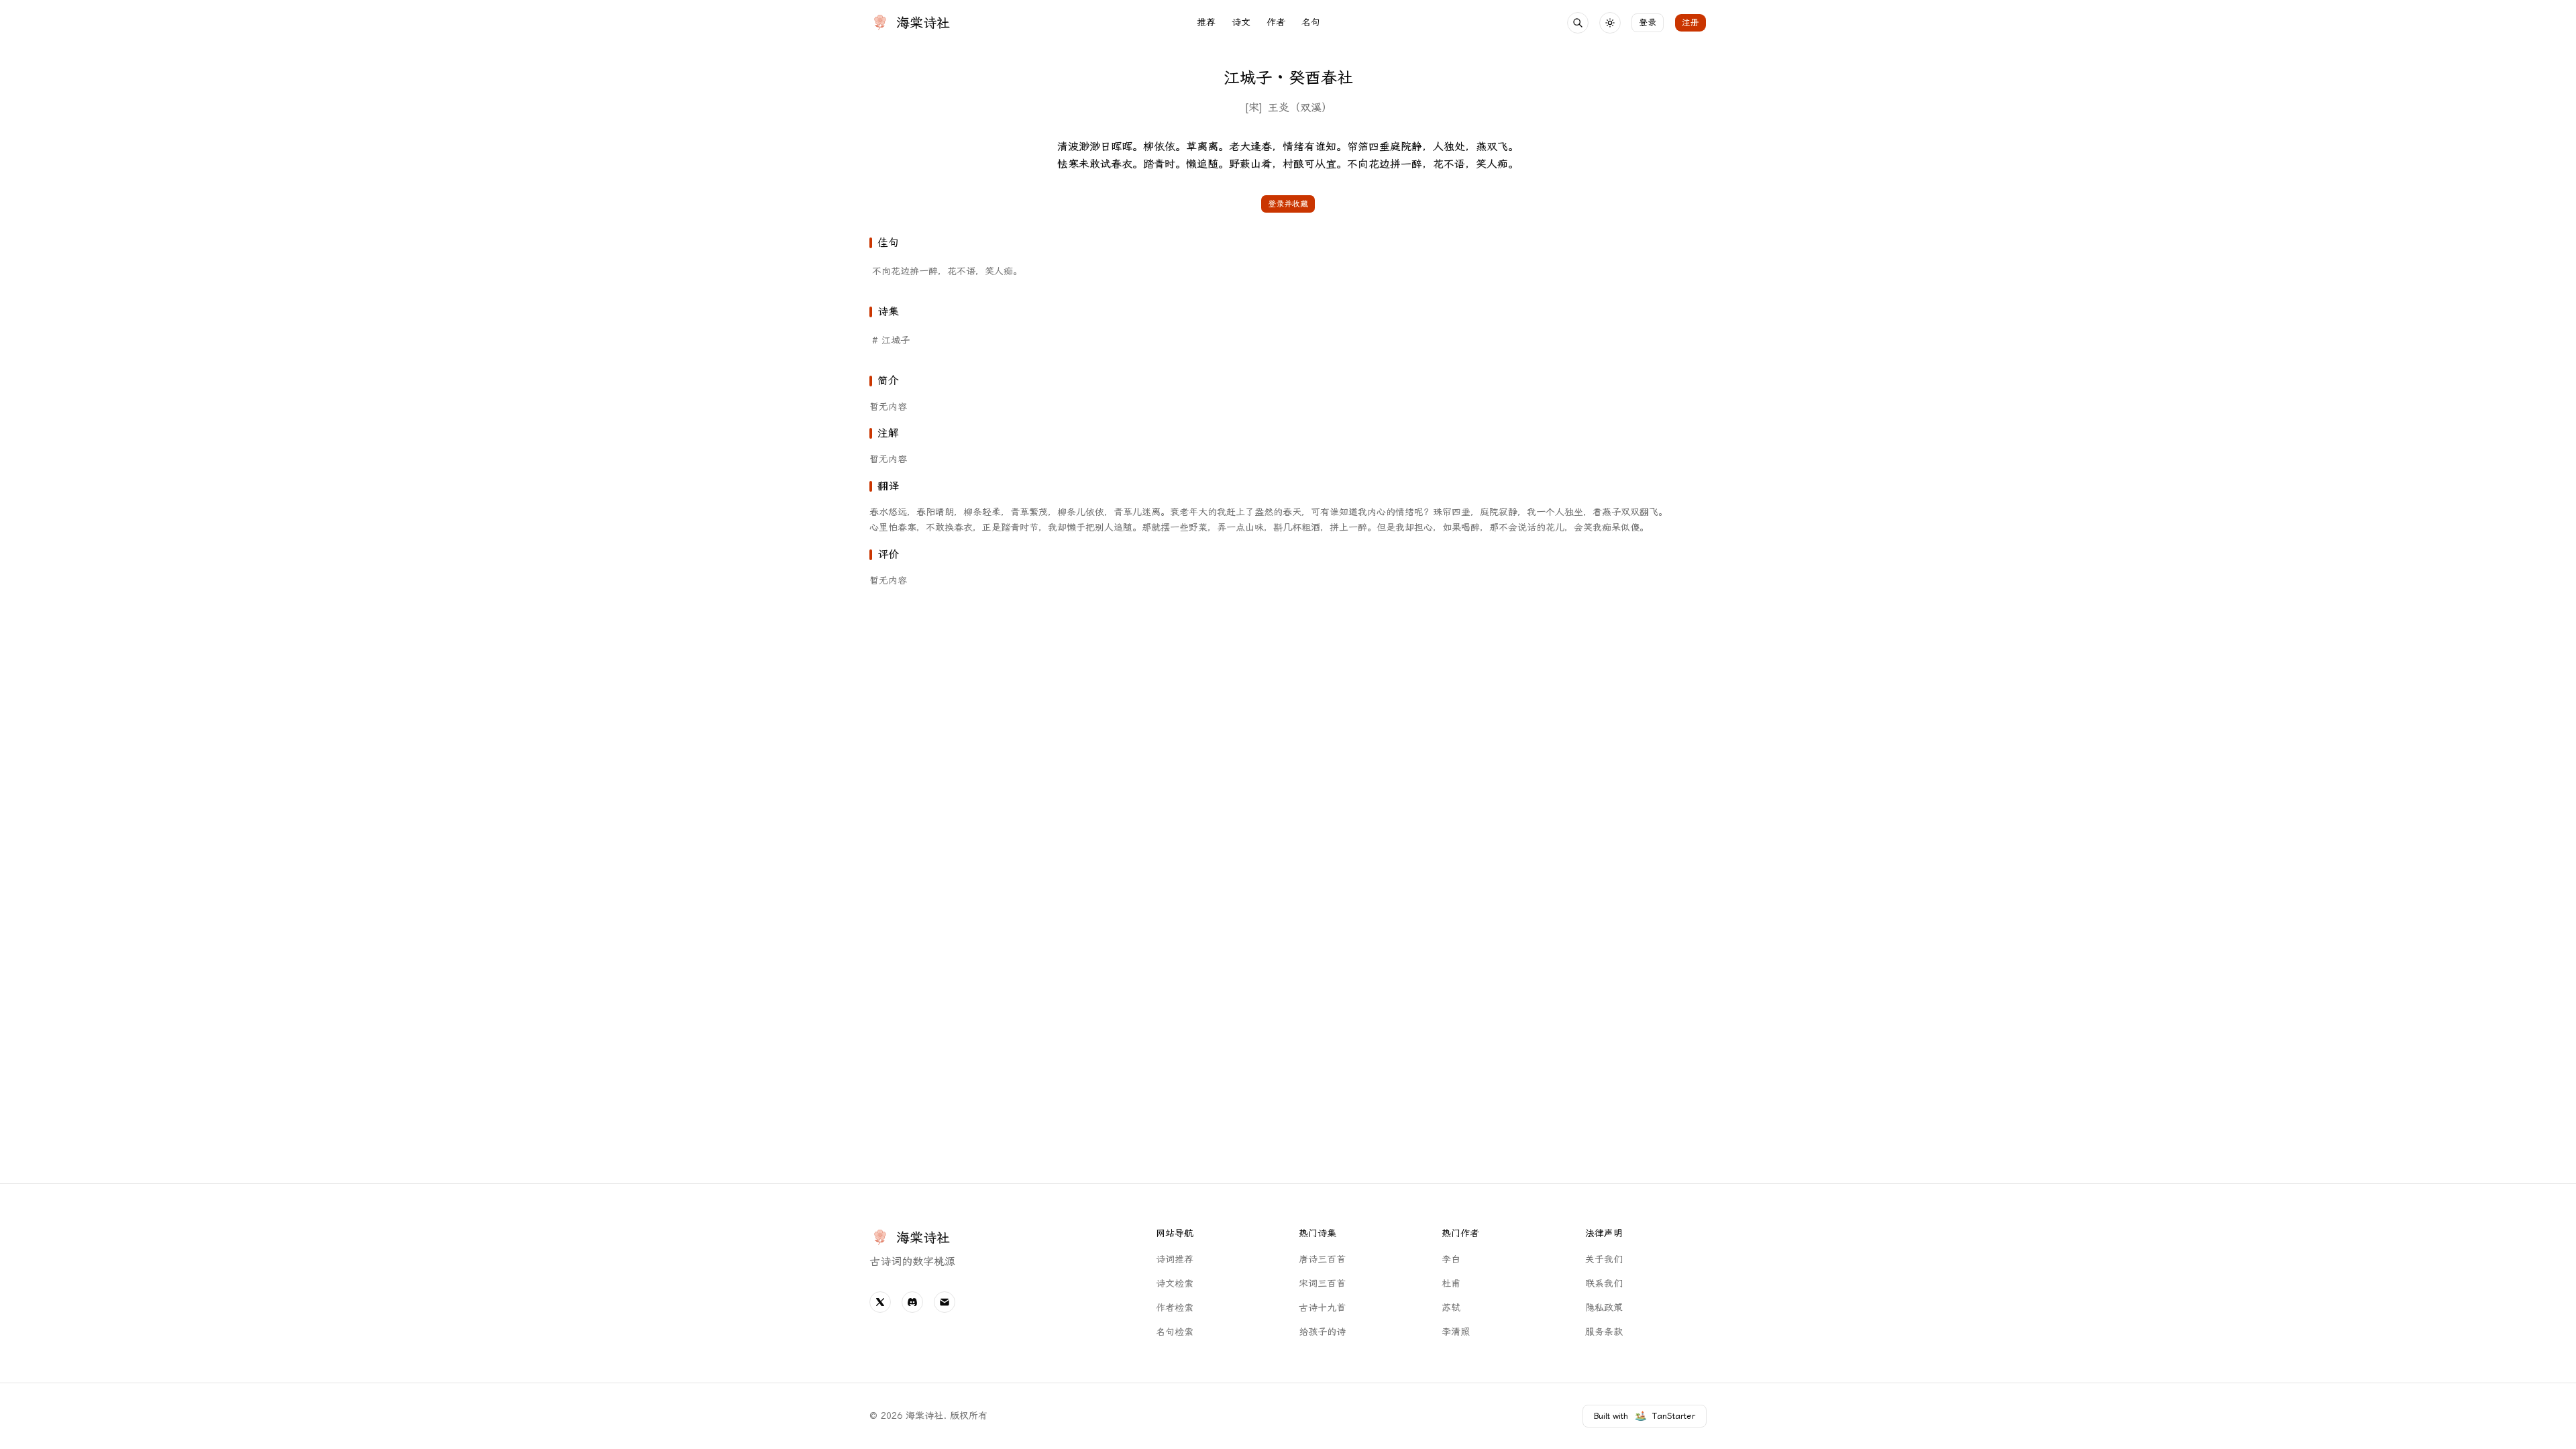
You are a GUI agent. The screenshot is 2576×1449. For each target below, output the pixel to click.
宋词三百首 (1322, 1284)
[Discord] (912, 1302)
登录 (1648, 22)
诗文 (1241, 22)
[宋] (1253, 108)
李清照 (1456, 1332)
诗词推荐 (1175, 1259)
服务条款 (1604, 1332)
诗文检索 (1175, 1284)
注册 (1690, 22)
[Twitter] (880, 1302)
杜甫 (1451, 1284)
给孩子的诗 (1322, 1332)
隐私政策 (1604, 1308)
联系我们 (1604, 1284)
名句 (1311, 22)
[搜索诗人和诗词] (1578, 23)
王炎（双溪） (1300, 108)
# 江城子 (891, 340)
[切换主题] (1610, 23)
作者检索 (1175, 1308)
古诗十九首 (1322, 1308)
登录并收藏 (1288, 204)
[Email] (945, 1302)
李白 (1451, 1259)
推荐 (1206, 22)
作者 (1276, 22)
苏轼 (1451, 1308)
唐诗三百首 (1322, 1259)
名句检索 (1175, 1332)
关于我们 (1604, 1259)
